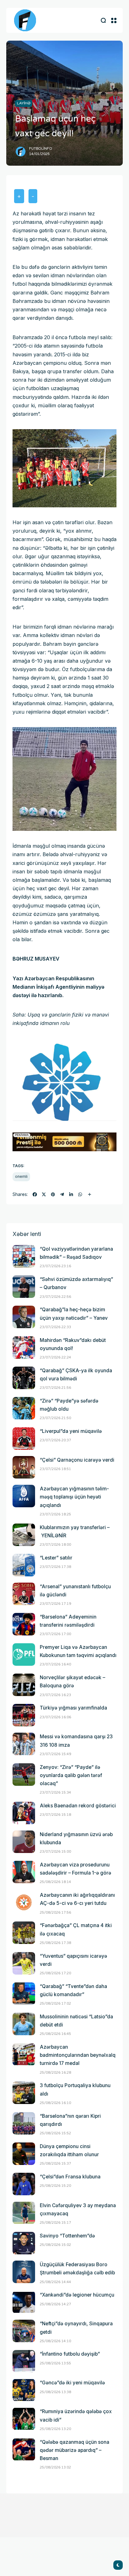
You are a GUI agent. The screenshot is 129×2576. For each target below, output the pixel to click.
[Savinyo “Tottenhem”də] (24, 2243)
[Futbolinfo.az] (25, 20)
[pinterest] (53, 1194)
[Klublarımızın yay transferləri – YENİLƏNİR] (24, 1535)
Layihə (24, 103)
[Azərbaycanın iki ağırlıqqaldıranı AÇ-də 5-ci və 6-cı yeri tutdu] (24, 1902)
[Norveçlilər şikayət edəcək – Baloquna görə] (24, 1685)
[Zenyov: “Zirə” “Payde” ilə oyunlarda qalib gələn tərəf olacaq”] (24, 1775)
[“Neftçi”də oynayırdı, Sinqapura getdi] (24, 2331)
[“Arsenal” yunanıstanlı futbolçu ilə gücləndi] (24, 1594)
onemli (21, 1176)
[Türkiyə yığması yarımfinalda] (24, 1715)
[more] (90, 1194)
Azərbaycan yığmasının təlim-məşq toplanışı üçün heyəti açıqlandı (74, 1497)
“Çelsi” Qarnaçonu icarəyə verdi (77, 1460)
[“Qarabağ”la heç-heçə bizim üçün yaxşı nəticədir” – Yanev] (24, 1317)
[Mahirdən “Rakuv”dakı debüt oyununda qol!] (24, 1348)
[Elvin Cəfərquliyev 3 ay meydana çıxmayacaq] (24, 2213)
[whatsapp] (80, 1194)
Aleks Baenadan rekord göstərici (78, 1806)
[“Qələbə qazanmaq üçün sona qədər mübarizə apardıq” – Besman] (24, 2449)
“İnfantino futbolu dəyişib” (70, 2354)
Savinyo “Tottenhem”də (67, 2236)
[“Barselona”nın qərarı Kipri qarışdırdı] (24, 2123)
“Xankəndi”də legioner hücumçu (77, 2295)
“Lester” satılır (56, 1558)
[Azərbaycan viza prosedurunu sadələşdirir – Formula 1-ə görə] (24, 1872)
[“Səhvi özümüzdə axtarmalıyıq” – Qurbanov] (24, 1287)
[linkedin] (71, 1194)
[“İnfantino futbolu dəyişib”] (24, 2361)
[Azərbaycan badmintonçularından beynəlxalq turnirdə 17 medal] (24, 2054)
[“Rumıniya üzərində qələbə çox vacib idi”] (24, 2419)
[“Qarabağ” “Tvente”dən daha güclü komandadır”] (24, 1994)
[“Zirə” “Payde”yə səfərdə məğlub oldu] (24, 1408)
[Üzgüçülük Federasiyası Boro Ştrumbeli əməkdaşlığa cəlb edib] (24, 2272)
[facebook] (35, 1194)
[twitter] (44, 1194)
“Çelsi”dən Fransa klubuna (70, 2177)
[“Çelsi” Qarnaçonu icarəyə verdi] (24, 1467)
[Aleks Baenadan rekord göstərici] (24, 1813)
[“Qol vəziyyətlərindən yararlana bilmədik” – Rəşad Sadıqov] (24, 1256)
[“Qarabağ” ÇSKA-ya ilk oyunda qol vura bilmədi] (24, 1378)
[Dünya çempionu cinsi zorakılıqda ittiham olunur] (24, 2154)
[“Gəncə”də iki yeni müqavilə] (24, 2390)
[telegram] (62, 1194)
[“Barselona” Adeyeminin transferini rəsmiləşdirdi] (24, 1624)
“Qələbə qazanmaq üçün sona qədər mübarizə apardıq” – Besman (75, 2450)
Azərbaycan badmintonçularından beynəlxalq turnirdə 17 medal (78, 2055)
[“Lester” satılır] (24, 1565)
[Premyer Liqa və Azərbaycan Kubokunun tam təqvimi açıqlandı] (24, 1655)
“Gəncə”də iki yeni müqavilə (72, 2383)
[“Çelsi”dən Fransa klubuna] (24, 2184)
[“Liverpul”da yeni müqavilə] (24, 1439)
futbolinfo (41, 149)
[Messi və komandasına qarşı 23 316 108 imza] (24, 1744)
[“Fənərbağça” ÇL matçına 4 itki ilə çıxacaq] (24, 1933)
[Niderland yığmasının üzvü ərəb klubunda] (24, 1842)
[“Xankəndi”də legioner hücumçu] (24, 2302)
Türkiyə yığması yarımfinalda (73, 1708)
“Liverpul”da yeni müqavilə (71, 1431)
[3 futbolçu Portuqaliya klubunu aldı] (24, 2093)
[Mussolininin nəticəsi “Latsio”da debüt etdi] (24, 2024)
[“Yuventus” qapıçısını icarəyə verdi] (24, 1963)
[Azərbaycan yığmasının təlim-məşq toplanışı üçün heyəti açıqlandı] (24, 1496)
